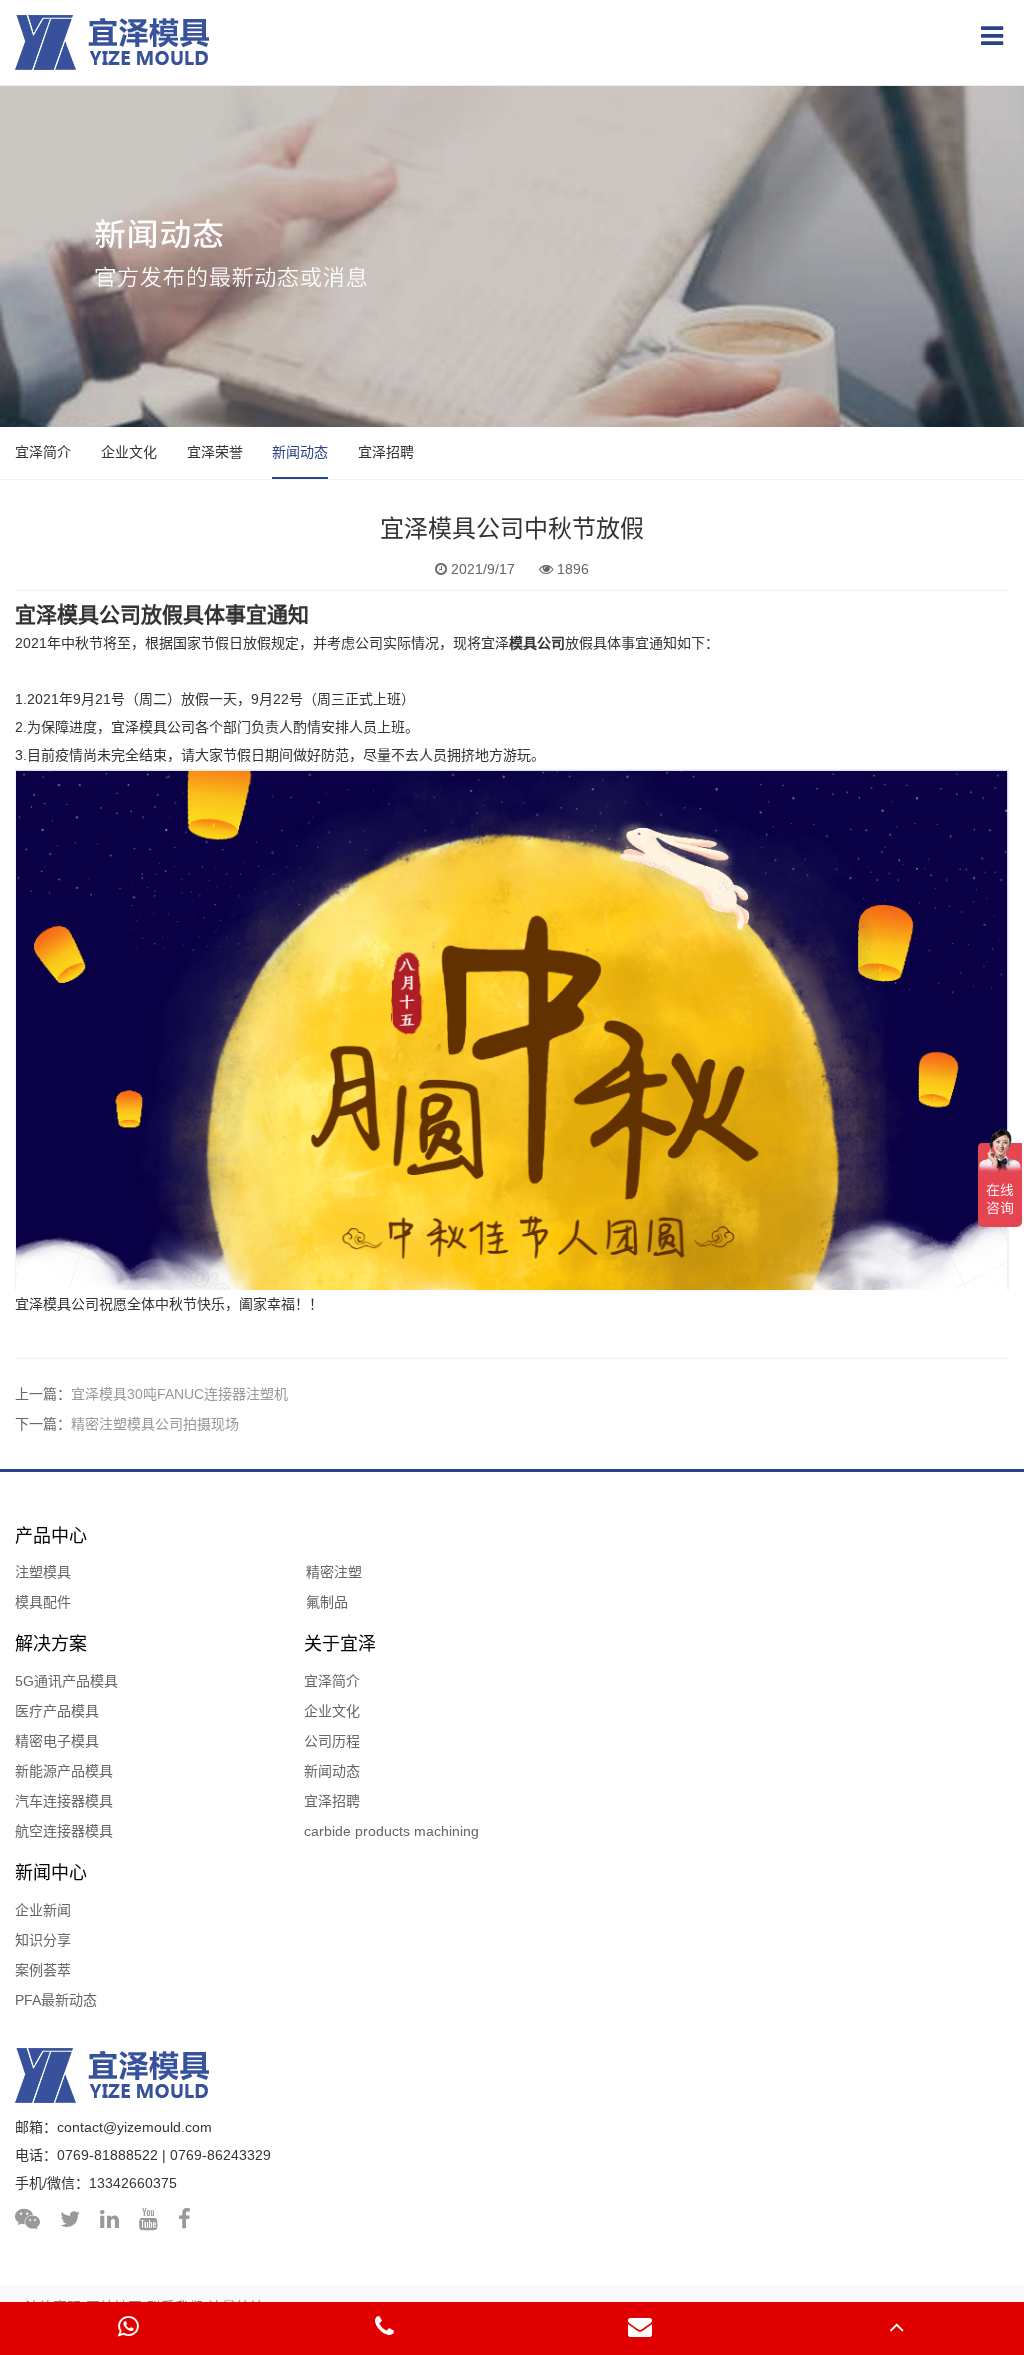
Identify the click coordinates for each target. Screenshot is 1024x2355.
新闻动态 (300, 452)
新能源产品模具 (64, 1771)
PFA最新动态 (56, 2000)
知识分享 (43, 1940)
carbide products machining (391, 1831)
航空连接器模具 (64, 1831)
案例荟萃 (43, 1970)
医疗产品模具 (57, 1711)
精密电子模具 (57, 1741)
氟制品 (327, 1602)
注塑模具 (43, 1572)
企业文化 (129, 452)
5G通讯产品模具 (66, 1681)
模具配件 (43, 1602)
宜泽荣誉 (215, 452)
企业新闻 (43, 1910)
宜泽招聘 (386, 452)
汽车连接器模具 (64, 1801)
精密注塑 (334, 1572)
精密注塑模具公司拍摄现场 (155, 1424)
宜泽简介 (43, 452)
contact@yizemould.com (134, 2127)
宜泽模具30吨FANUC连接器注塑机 (179, 1394)
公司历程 (332, 1741)
